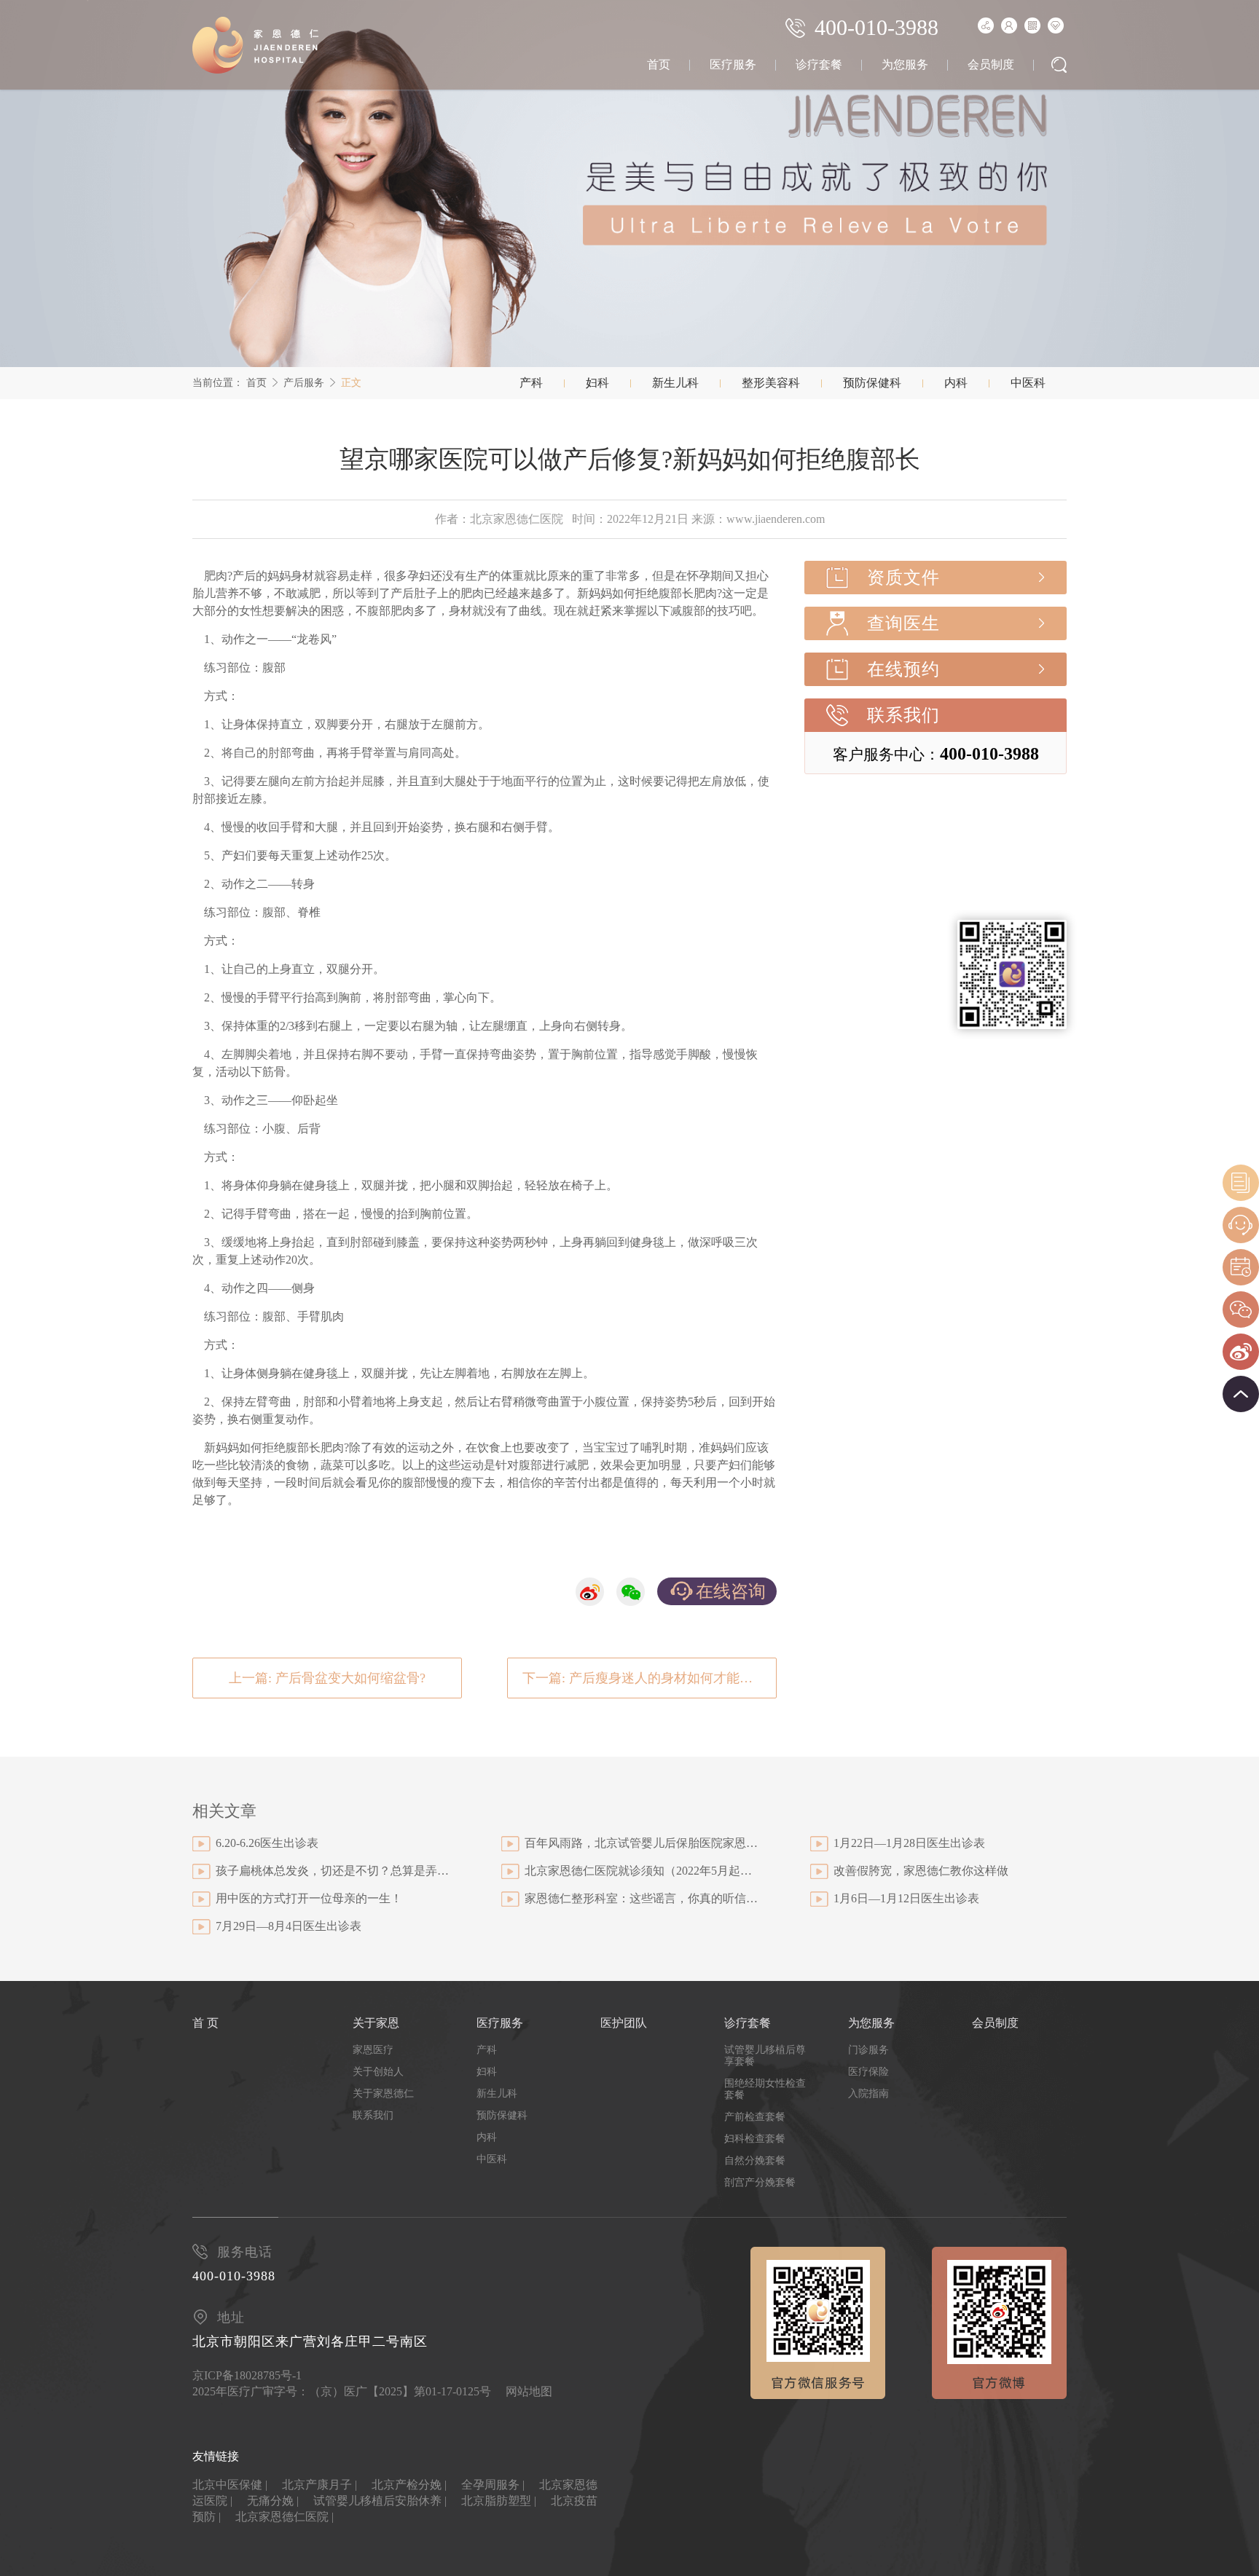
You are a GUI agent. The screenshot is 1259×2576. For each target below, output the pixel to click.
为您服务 (905, 64)
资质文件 (903, 578)
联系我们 (903, 715)
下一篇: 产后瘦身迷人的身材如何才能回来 (644, 1678)
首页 (659, 64)
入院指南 (868, 2094)
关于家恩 (376, 2023)
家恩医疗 (373, 2050)
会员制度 (991, 64)
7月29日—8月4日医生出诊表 (289, 1926)
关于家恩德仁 (383, 2094)
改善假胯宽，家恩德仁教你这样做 (921, 1871)
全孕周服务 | (493, 2485)
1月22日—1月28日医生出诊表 (909, 1843)
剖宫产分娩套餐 (760, 2182)
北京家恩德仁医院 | (285, 2517)
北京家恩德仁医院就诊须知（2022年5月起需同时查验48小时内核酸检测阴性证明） (641, 1871)
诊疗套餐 (819, 64)
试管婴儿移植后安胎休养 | (380, 2501)
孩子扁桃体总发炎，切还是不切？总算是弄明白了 (332, 1871)
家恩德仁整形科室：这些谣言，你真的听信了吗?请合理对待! (641, 1898)
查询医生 (903, 623)
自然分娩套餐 (755, 2161)
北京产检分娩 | (409, 2485)
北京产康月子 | (319, 2485)
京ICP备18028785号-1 (247, 2375)
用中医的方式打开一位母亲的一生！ (309, 1898)
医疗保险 (868, 2072)
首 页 (205, 2023)
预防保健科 (872, 383)
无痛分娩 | (273, 2501)
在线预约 (903, 669)
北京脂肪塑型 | (499, 2501)
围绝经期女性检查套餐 (765, 2089)
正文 (351, 383)
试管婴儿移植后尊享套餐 (765, 2056)
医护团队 (624, 2023)
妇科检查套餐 (755, 2139)
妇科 (597, 383)
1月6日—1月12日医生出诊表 (906, 1898)
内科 (956, 383)
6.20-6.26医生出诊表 (267, 1843)
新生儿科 (675, 383)
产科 (531, 383)
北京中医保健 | (230, 2485)
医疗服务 (733, 64)
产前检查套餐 (755, 2117)
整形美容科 (771, 383)
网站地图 (529, 2391)
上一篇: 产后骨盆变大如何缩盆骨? (327, 1678)
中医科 (1028, 383)
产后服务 (304, 383)
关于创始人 (378, 2072)
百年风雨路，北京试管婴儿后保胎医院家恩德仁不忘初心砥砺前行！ (641, 1843)
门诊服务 (868, 2050)
